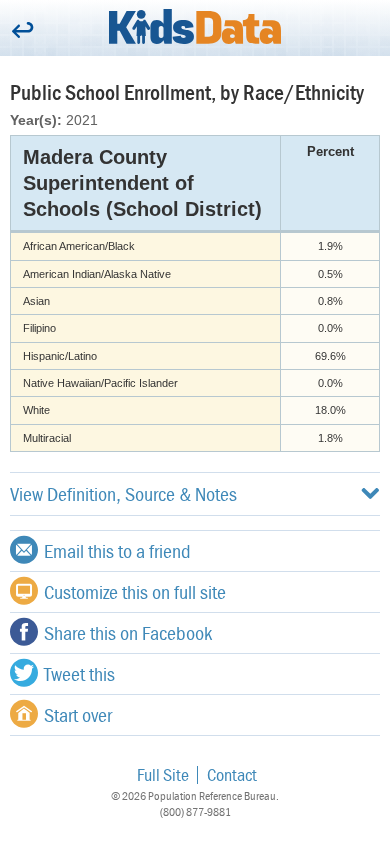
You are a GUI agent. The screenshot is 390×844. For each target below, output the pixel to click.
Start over (78, 714)
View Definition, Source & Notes (123, 493)
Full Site (163, 774)
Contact (232, 774)
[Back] (22, 31)
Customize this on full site (135, 591)
